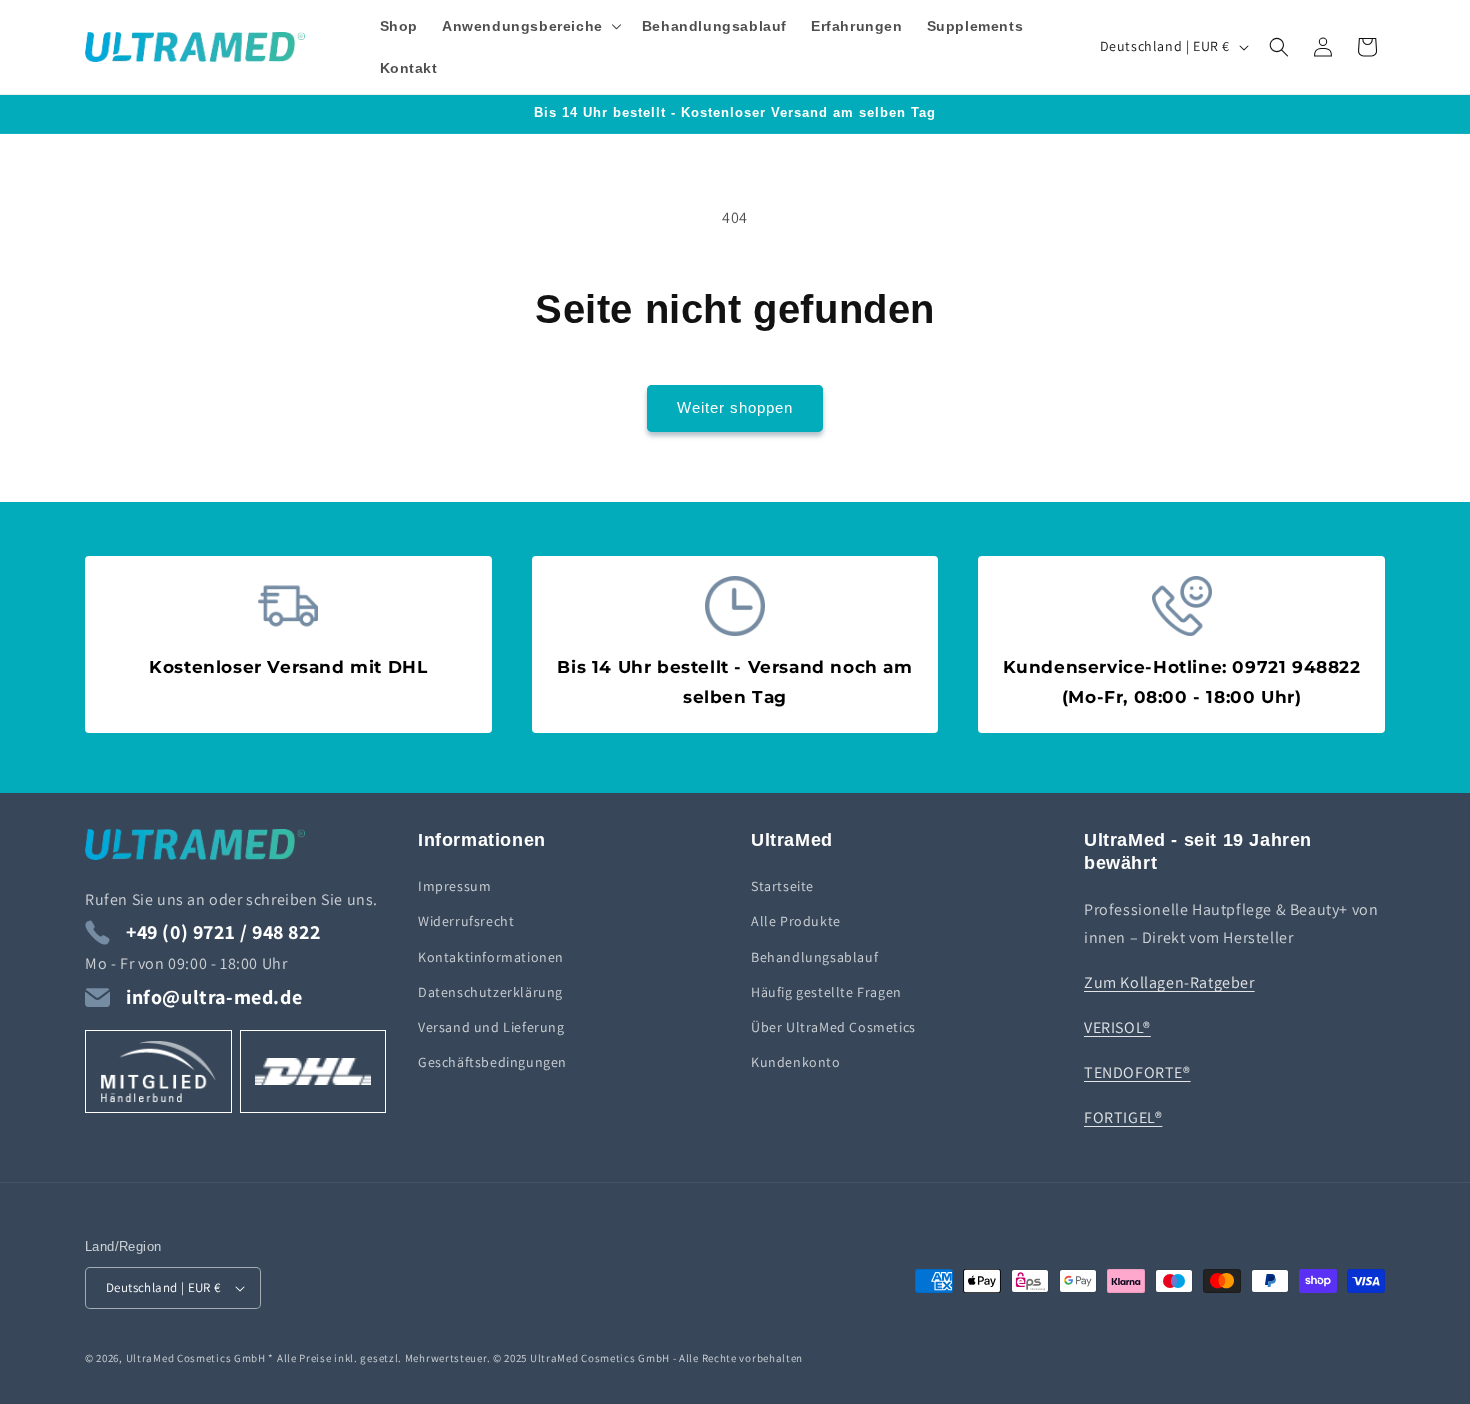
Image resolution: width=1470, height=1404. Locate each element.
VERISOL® (1117, 1027)
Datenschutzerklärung (490, 992)
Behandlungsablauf (814, 957)
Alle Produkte (796, 921)
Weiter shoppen (735, 407)
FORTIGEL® (1123, 1117)
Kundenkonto (796, 1062)
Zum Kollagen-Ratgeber (1169, 982)
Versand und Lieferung (491, 1027)
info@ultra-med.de (214, 997)
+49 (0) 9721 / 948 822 (223, 932)
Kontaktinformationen (491, 957)
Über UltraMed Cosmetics (833, 1027)
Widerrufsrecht (466, 921)
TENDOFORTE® (1137, 1072)
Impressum (454, 886)
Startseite (782, 886)
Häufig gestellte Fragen (826, 992)
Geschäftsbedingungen (492, 1062)
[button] (530, 26)
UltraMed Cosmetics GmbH (196, 1358)
